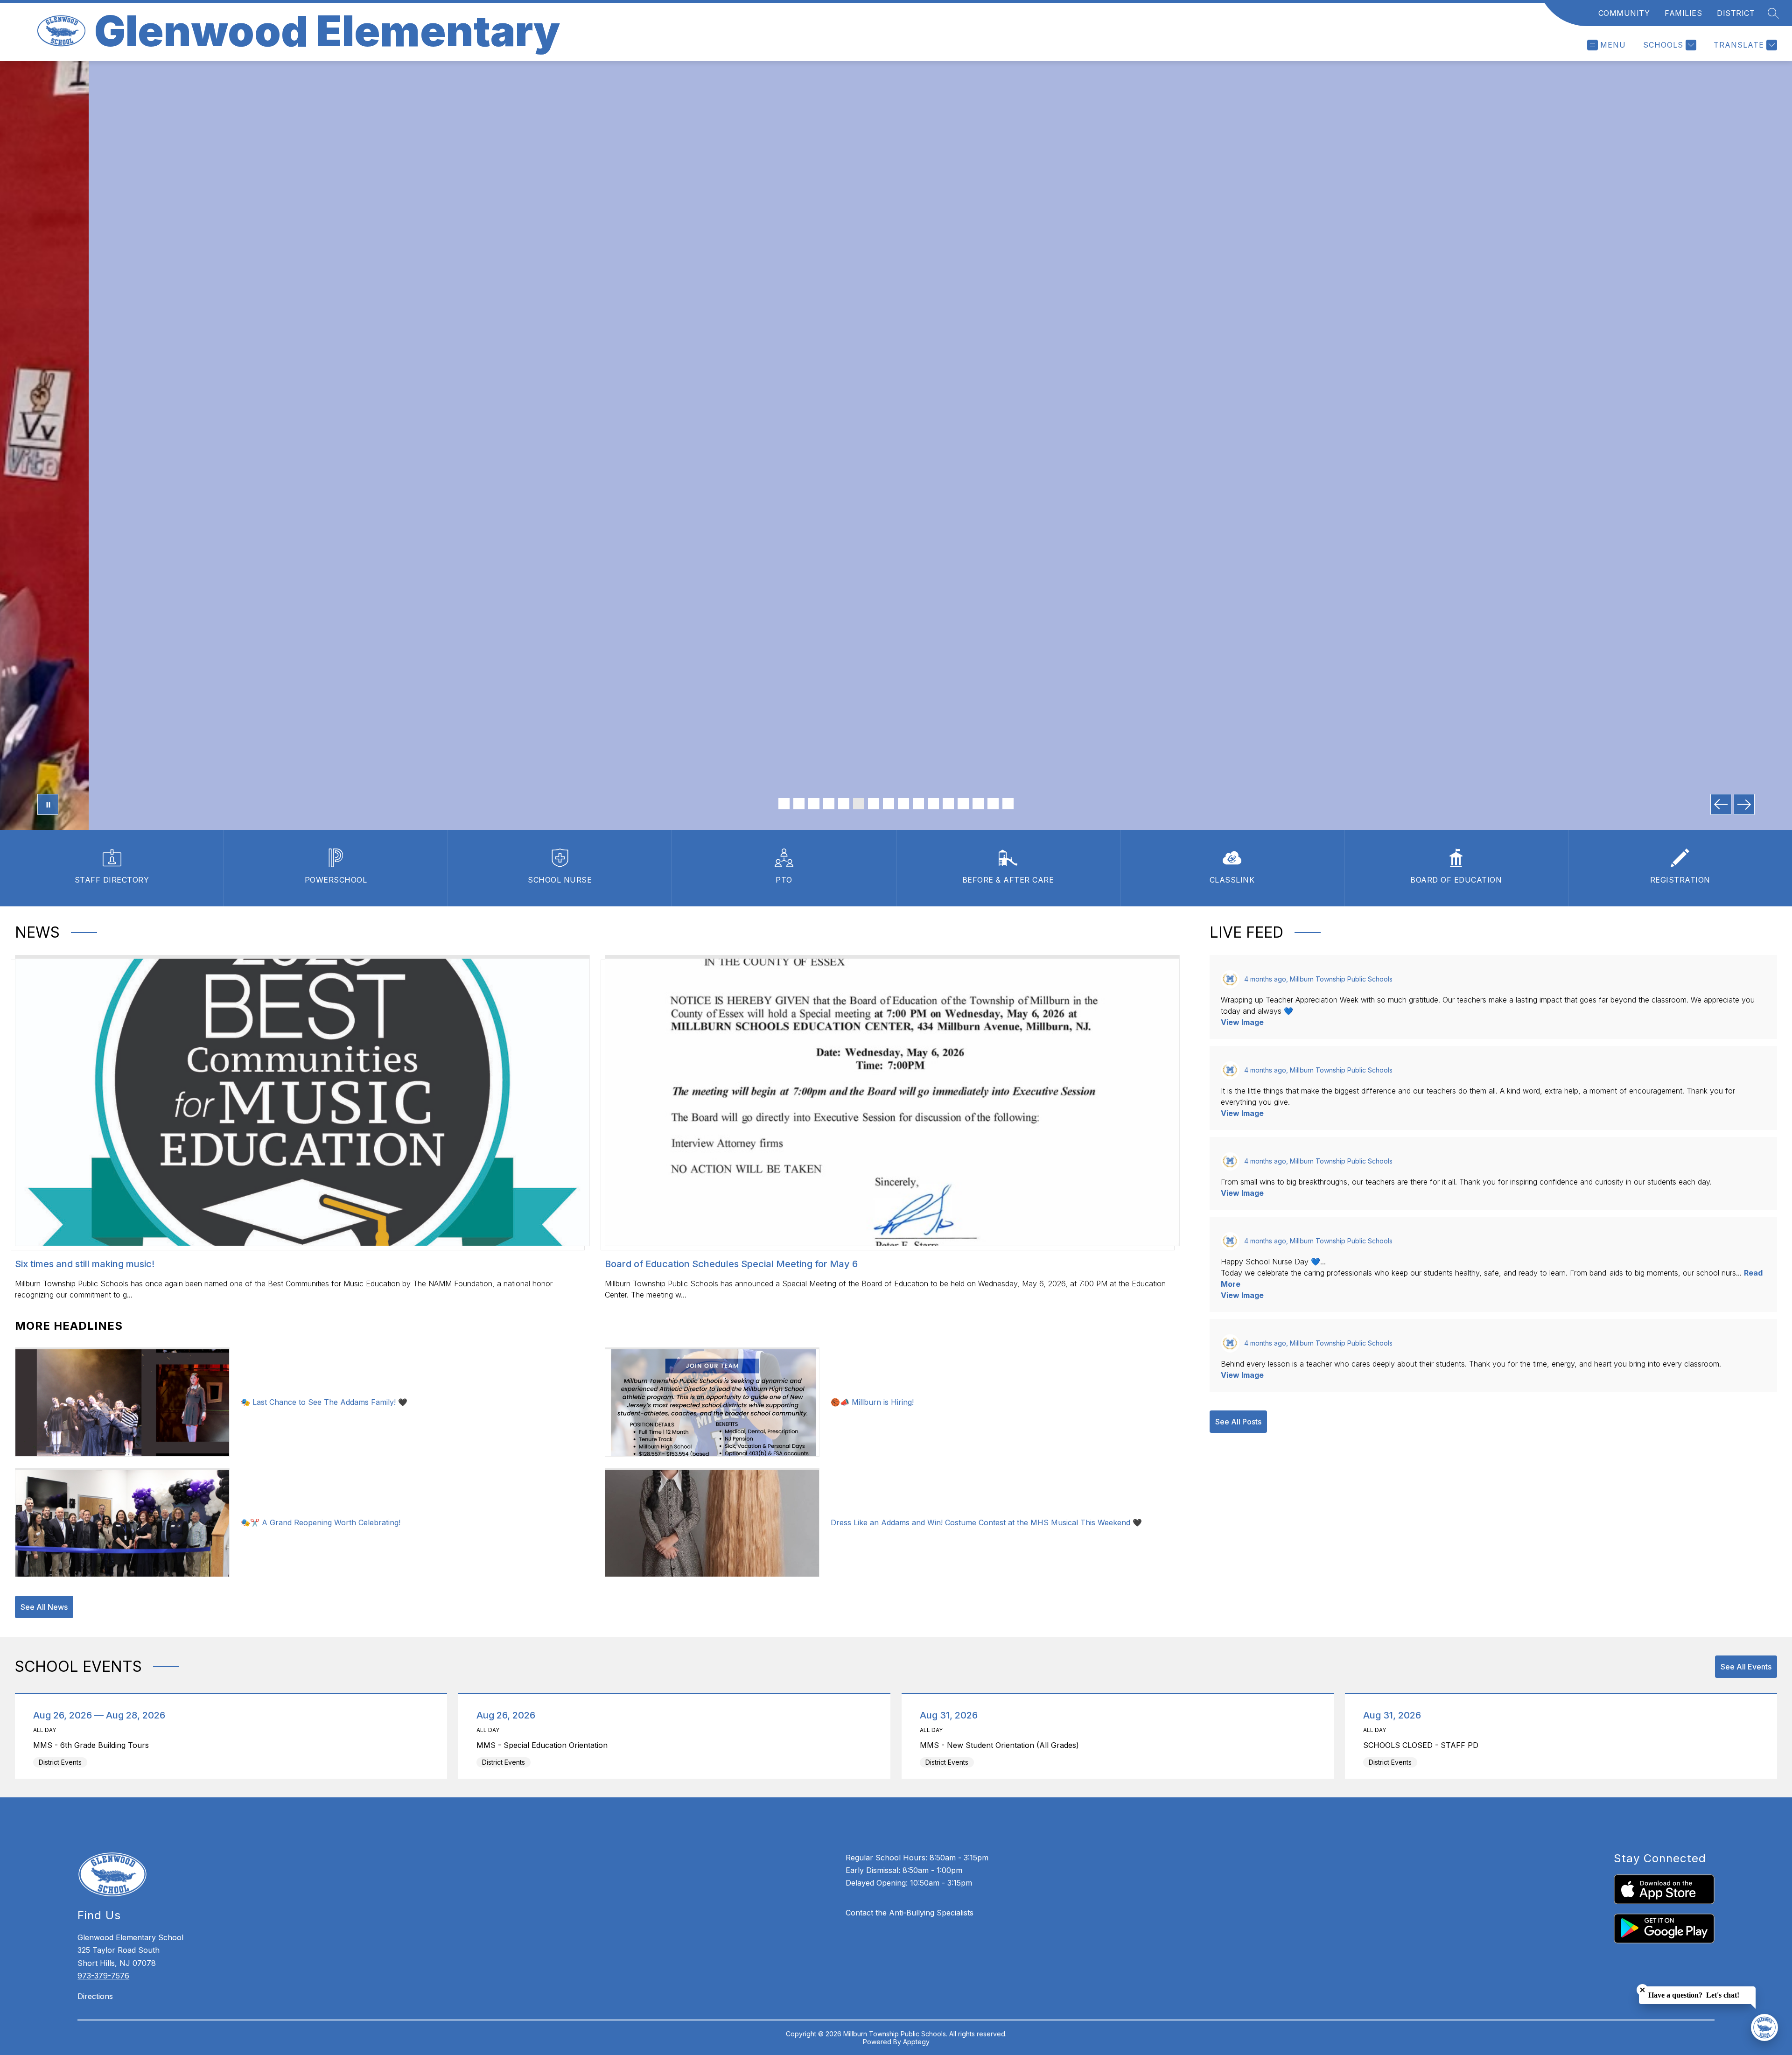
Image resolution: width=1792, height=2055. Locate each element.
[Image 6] (859, 804)
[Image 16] (1008, 804)
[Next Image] (1744, 804)
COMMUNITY (1624, 13)
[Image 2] (799, 804)
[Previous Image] (1721, 804)
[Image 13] (963, 804)
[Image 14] (978, 804)
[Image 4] (829, 804)
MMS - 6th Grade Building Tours (94, 1745)
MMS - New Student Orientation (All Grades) (1002, 1745)
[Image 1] (784, 804)
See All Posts (1238, 1422)
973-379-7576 (103, 1976)
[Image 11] (933, 804)
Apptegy (916, 2042)
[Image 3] (814, 804)
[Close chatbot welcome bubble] (1642, 1990)
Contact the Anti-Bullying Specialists (910, 1913)
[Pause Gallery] (48, 804)
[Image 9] (903, 804)
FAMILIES (1683, 13)
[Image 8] (889, 804)
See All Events (1746, 1667)
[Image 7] (874, 804)
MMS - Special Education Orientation (545, 1745)
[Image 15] (993, 804)
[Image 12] (948, 804)
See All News (44, 1607)
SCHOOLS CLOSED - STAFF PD (1423, 1745)
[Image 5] (844, 804)
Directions (95, 1996)
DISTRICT (1736, 13)
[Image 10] (918, 804)
